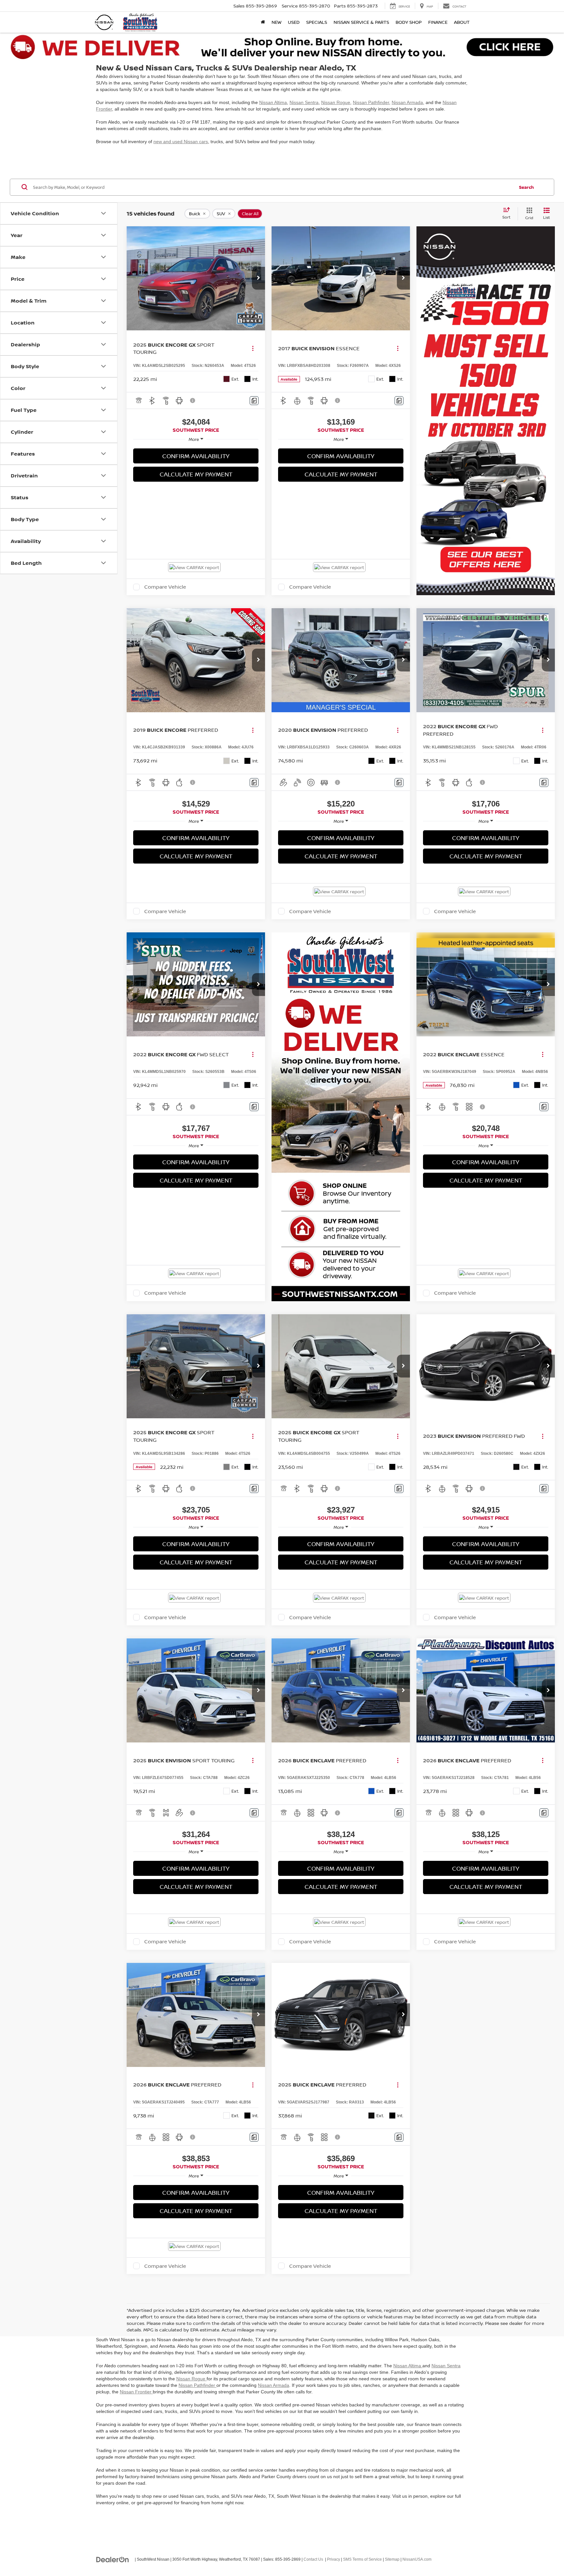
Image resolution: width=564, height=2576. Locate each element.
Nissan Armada (407, 102)
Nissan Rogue (336, 102)
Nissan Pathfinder (371, 102)
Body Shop (409, 22)
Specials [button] (317, 22)
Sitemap (392, 2559)
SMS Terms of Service (362, 2559)
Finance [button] (438, 22)
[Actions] (253, 348)
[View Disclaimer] (193, 400)
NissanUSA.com (417, 2559)
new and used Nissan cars (181, 142)
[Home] (263, 22)
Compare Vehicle (165, 587)
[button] (258, 278)
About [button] (462, 22)
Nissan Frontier (136, 2392)
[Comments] (254, 401)
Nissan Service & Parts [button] (361, 22)
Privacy (334, 2559)
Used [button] (294, 22)
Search (526, 187)
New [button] (276, 22)
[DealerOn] (113, 2559)
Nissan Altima (273, 102)
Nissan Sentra (304, 102)
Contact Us (313, 2559)
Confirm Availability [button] (196, 456)
